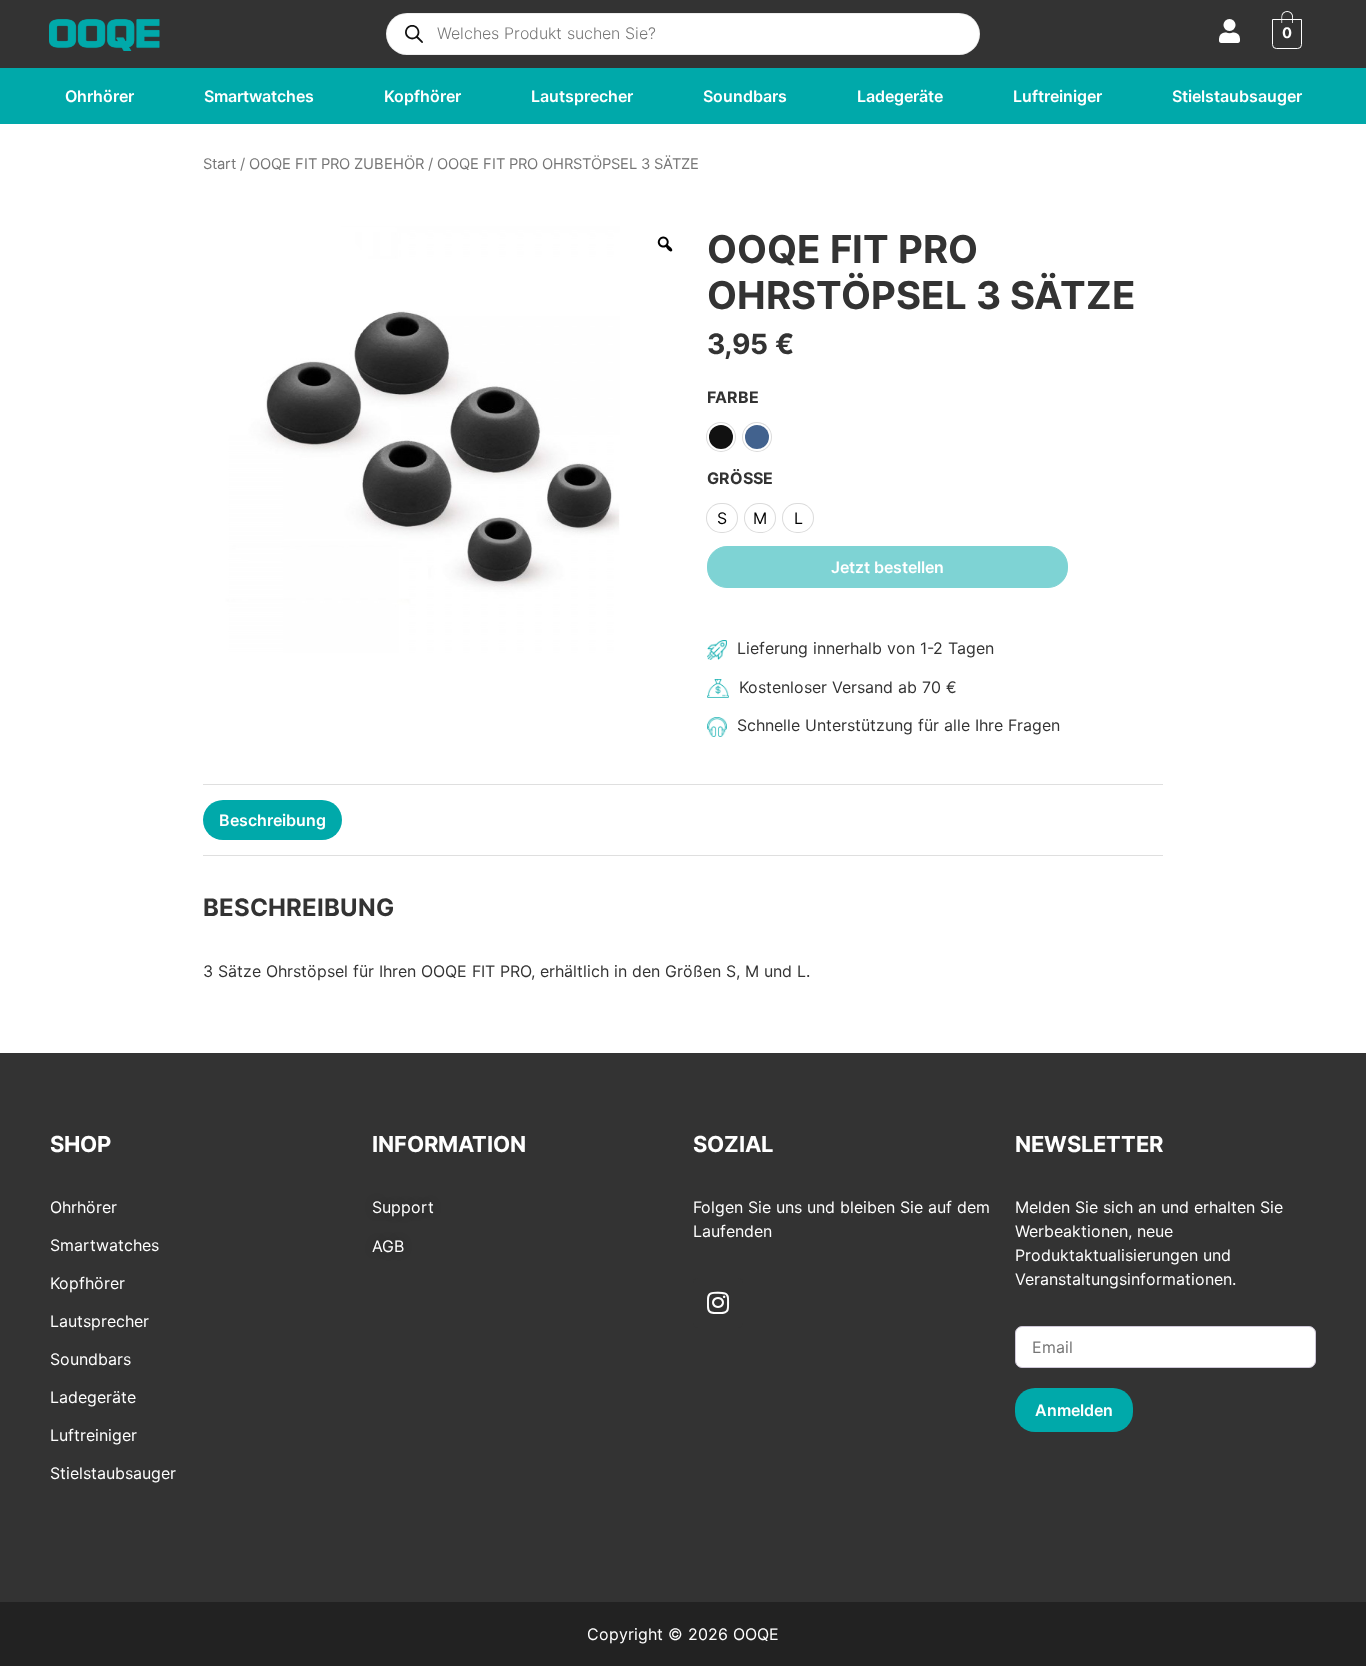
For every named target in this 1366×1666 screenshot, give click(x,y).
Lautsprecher (582, 96)
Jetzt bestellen (887, 567)
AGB (388, 1246)
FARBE (733, 396)
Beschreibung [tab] (272, 820)
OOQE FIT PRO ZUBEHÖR (336, 164)
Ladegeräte (900, 96)
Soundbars (745, 96)
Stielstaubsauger (1237, 96)
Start (219, 164)
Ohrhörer (99, 96)
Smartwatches (259, 96)
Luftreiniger (1057, 96)
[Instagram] (718, 1303)
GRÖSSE (740, 477)
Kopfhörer (422, 96)
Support (403, 1207)
